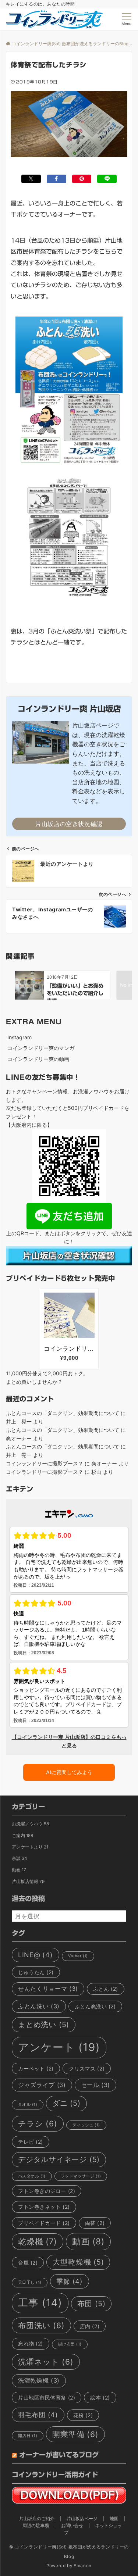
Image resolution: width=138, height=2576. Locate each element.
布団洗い (41, 2325)
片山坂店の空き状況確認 (69, 824)
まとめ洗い (44, 2025)
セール (96, 2085)
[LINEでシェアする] (107, 179)
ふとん (106, 1989)
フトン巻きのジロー (47, 2191)
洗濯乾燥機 (39, 2380)
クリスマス (87, 2068)
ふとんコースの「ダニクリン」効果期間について (63, 1413)
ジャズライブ (42, 2085)
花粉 (83, 2415)
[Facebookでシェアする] (56, 179)
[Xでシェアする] (31, 179)
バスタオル (32, 2176)
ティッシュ (86, 2125)
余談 (19, 1858)
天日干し (30, 2282)
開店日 (28, 2436)
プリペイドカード (44, 2223)
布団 (91, 2304)
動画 (19, 1870)
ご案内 (22, 1836)
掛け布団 (70, 2344)
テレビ (31, 2142)
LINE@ (36, 1955)
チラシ (38, 2124)
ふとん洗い (39, 2006)
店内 (90, 2326)
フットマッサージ (81, 2176)
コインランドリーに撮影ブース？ (45, 1463)
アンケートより (30, 1847)
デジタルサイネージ (59, 2159)
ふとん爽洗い (95, 2006)
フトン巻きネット (44, 2207)
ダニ (66, 2103)
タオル (28, 2105)
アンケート (59, 2047)
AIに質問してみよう (69, 1772)
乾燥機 (38, 2241)
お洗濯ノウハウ (30, 1824)
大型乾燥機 (78, 2262)
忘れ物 (31, 2343)
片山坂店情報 (28, 1882)
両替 (95, 2223)
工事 (40, 2303)
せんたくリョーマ (48, 1989)
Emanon (83, 2566)
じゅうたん (36, 1972)
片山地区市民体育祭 (47, 2398)
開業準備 (75, 2434)
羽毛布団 (38, 2415)
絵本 (100, 2398)
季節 (69, 2281)
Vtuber (78, 1956)
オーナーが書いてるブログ (59, 2455)
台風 (28, 2263)
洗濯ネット (46, 2362)
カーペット (36, 2068)
